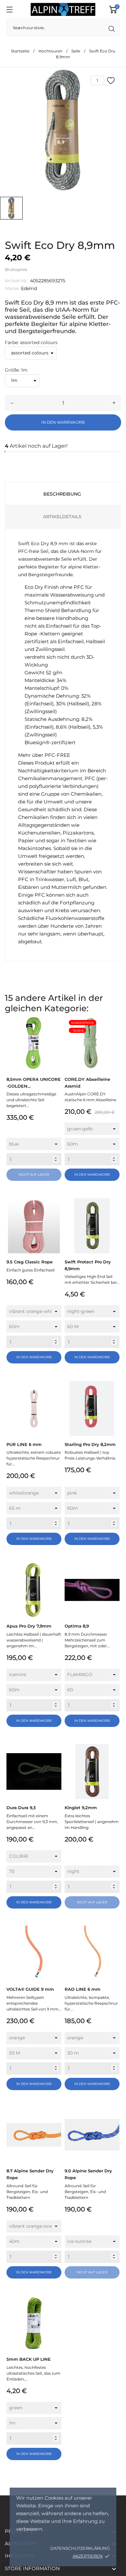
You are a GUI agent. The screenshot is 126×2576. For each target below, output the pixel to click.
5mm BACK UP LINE (29, 2359)
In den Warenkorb (63, 422)
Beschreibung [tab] (62, 494)
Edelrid (29, 288)
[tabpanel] (63, 130)
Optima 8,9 (77, 1626)
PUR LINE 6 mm (24, 1444)
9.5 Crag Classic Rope (30, 1262)
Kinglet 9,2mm (81, 1808)
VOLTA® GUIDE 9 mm (30, 1989)
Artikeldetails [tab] (62, 517)
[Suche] (112, 29)
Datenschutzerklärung (80, 2548)
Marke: (12, 288)
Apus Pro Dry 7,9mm (29, 1626)
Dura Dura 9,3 (21, 1808)
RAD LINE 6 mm (83, 1989)
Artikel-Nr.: (17, 281)
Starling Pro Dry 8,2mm (90, 1444)
